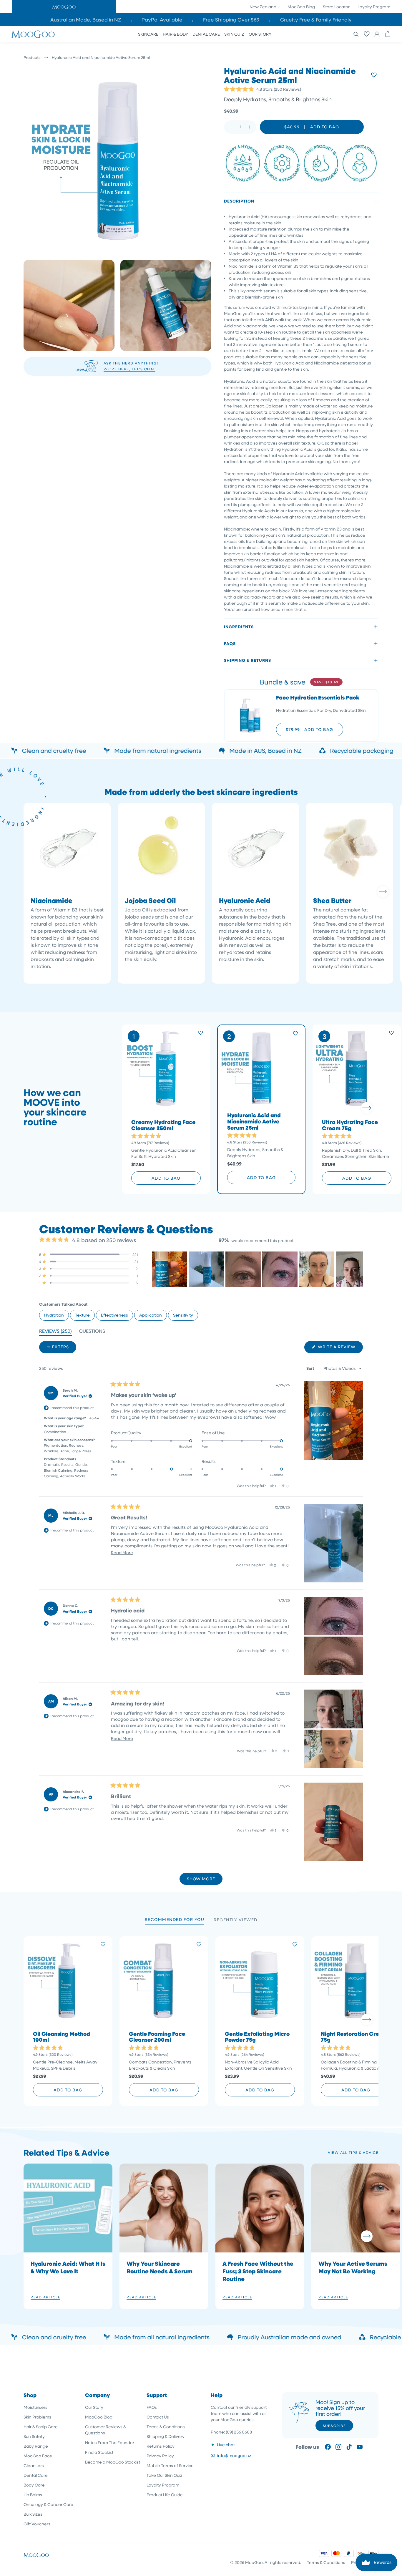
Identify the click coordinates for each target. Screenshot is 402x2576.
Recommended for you (175, 1919)
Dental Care (36, 2475)
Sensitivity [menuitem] (183, 1315)
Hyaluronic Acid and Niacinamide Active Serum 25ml (254, 1122)
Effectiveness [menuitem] (114, 1315)
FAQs (230, 643)
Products (32, 57)
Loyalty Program (374, 7)
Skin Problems (37, 2417)
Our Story (94, 2407)
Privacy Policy (160, 2456)
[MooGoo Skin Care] (33, 34)
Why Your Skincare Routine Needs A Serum (160, 2267)
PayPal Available (162, 20)
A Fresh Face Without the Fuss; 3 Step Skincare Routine (258, 2271)
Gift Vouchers (37, 2524)
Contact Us (158, 2417)
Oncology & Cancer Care (48, 2504)
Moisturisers (35, 2407)
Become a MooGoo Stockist (113, 2462)
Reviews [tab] (55, 1332)
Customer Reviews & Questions (106, 2430)
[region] (257, 1269)
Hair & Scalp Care (41, 2427)
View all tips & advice (353, 2152)
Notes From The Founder (110, 2442)
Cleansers (34, 2465)
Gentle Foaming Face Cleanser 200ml (157, 2037)
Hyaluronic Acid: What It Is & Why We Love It (68, 2267)
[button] (64, 7)
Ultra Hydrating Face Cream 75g (350, 1125)
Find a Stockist (99, 2452)
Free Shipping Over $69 (231, 20)
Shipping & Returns (247, 660)
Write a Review (340, 1348)
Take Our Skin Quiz (164, 2475)
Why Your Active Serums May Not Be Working (353, 2267)
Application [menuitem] (151, 1315)
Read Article (45, 2297)
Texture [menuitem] (82, 1315)
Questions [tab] (92, 1332)
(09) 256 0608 (239, 2432)
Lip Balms (33, 2495)
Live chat (226, 2445)
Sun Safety (34, 2436)
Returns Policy (161, 2446)
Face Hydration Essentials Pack (318, 698)
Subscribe (334, 2426)
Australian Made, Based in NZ (86, 20)
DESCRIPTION (239, 201)
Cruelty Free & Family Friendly (316, 20)
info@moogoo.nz (234, 2455)
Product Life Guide (165, 2495)
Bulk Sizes (33, 2514)
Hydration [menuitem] (54, 1315)
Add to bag (166, 1178)
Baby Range (36, 2446)
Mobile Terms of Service (170, 2465)
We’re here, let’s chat (129, 369)
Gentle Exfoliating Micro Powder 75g (257, 2037)
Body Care (34, 2485)
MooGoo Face (38, 2456)
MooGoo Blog (301, 7)
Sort (311, 1368)
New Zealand (263, 7)
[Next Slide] (358, 1269)
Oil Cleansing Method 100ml (62, 2037)
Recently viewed (236, 1920)
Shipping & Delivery (166, 2436)
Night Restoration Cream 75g (354, 2037)
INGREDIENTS (239, 627)
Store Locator (336, 7)
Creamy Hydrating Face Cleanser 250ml (163, 1125)
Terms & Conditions (166, 2427)
